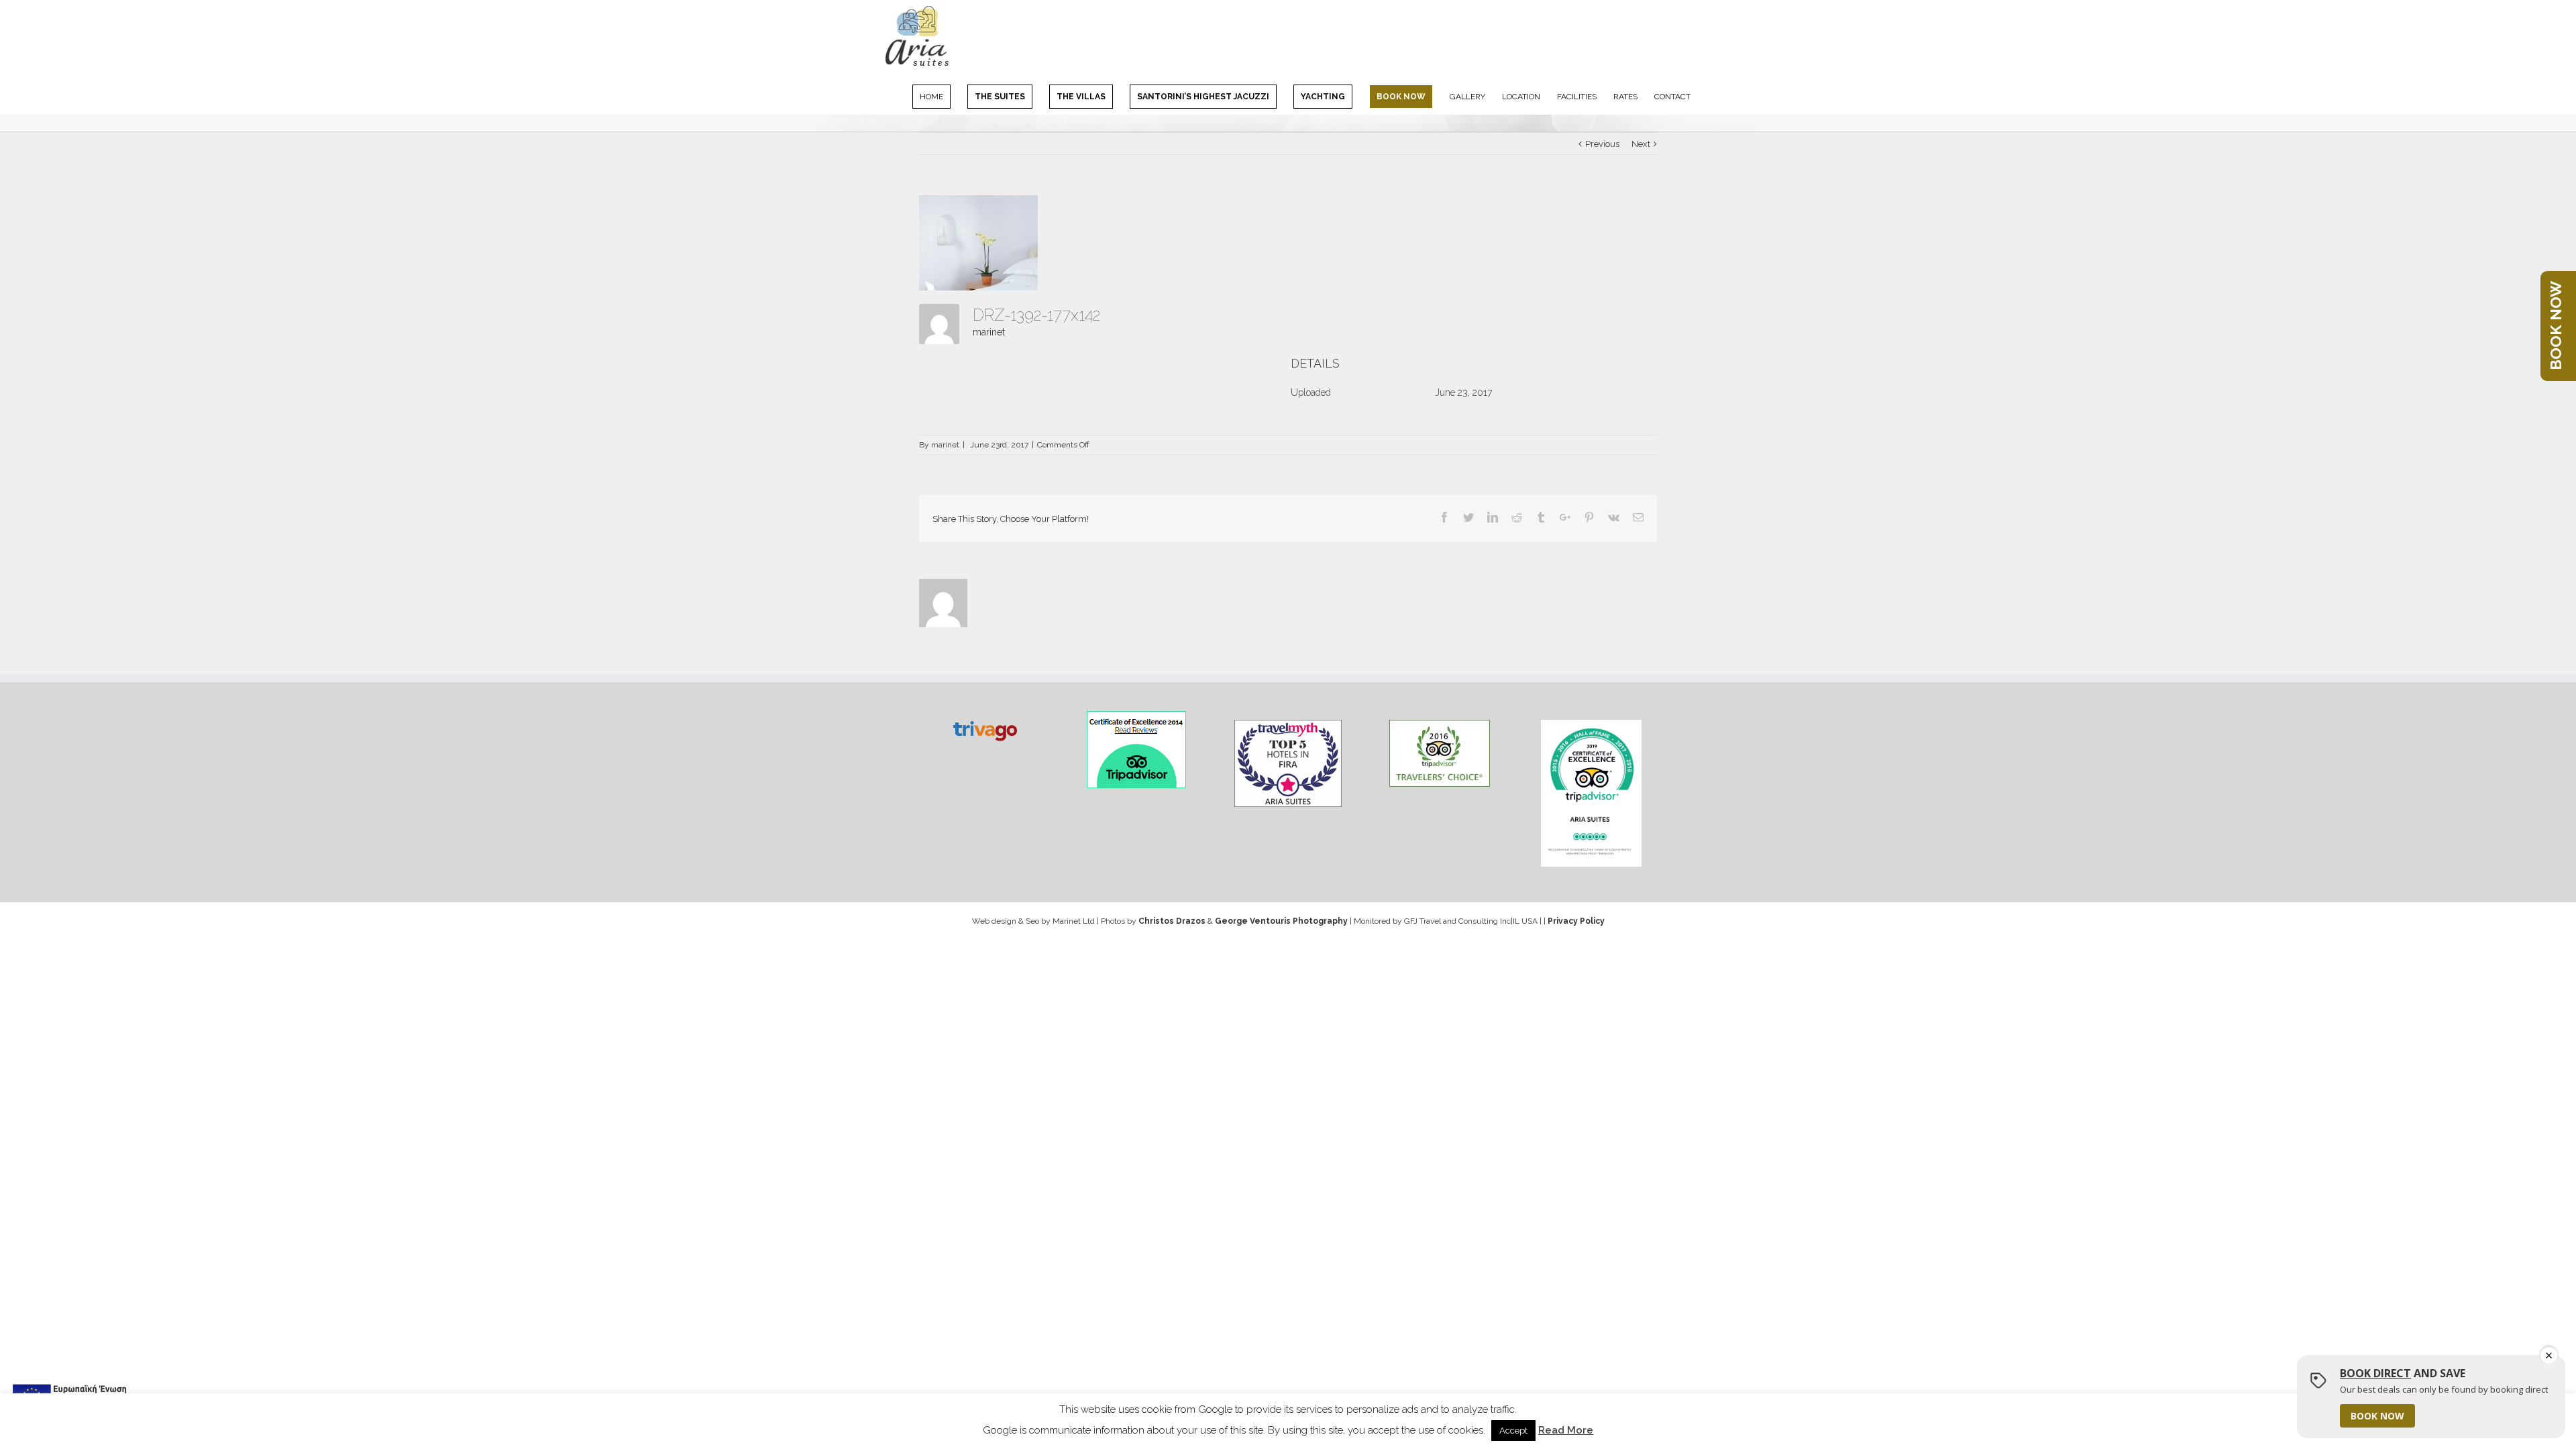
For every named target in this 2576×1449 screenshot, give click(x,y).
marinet (989, 332)
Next (1641, 144)
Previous (1602, 144)
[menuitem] (940, 96)
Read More (1566, 1430)
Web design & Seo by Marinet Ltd (1033, 921)
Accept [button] (1513, 1431)
